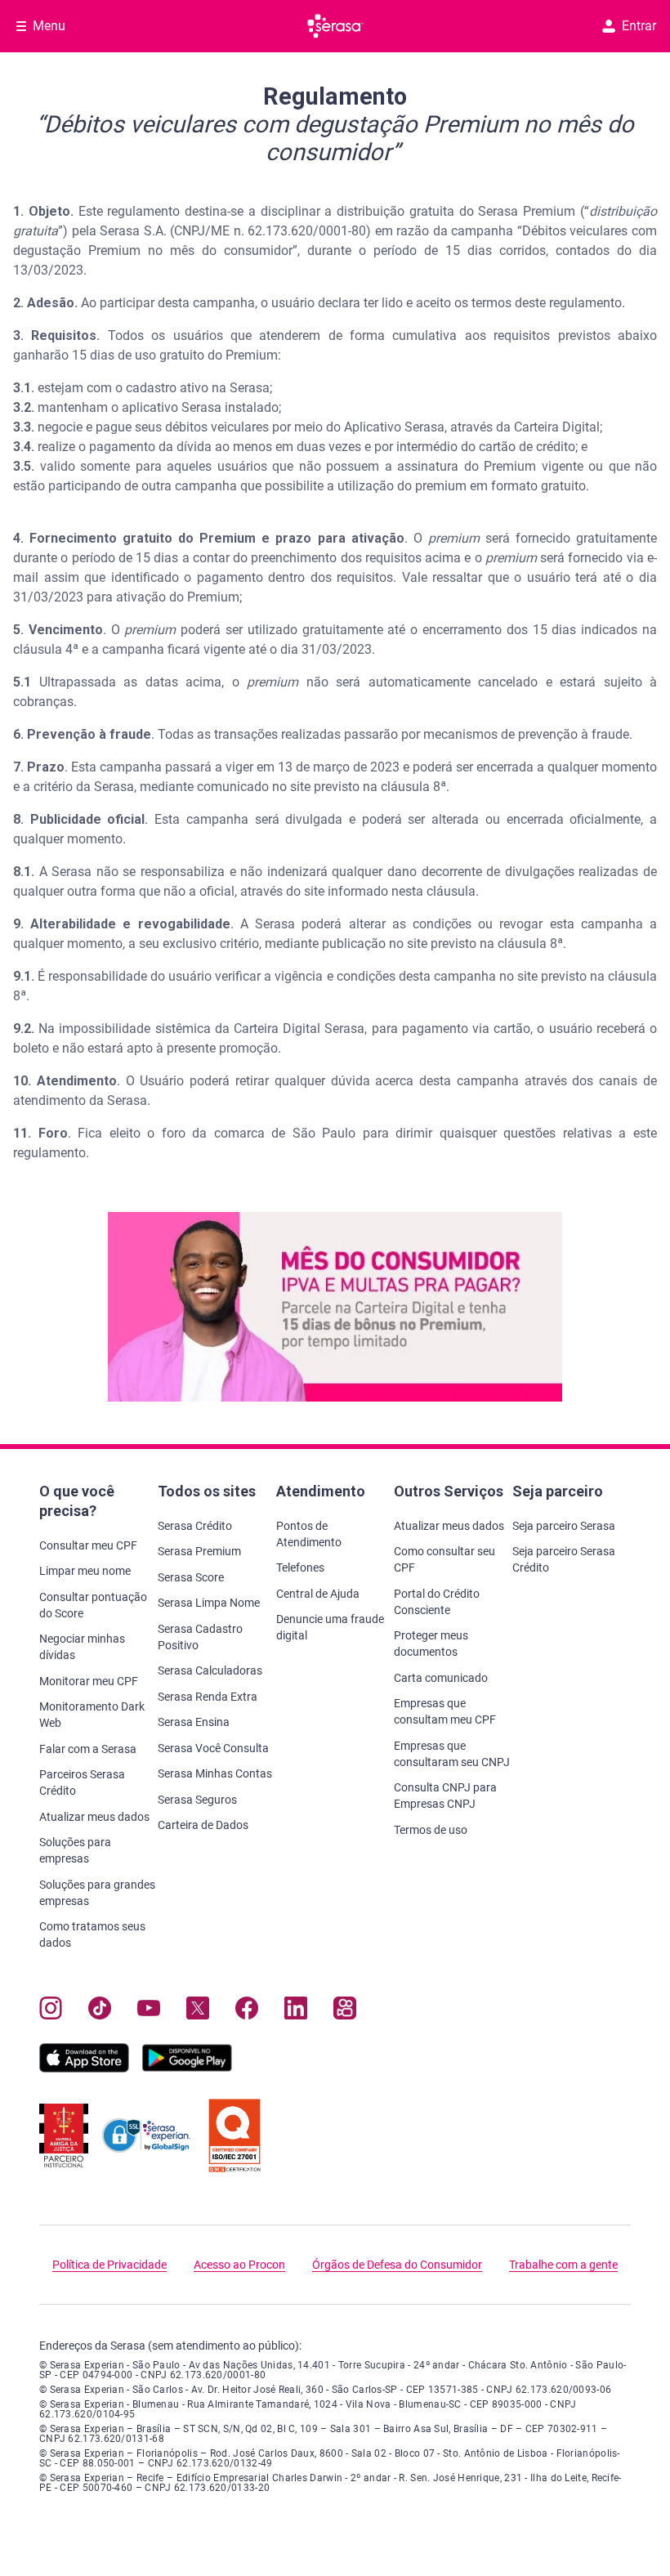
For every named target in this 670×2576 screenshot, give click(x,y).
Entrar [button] (639, 26)
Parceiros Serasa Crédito (82, 1782)
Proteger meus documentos (431, 1644)
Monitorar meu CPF (89, 1681)
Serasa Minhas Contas (215, 1773)
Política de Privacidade (109, 2265)
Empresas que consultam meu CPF (445, 1711)
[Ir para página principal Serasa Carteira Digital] (335, 26)
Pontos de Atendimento (309, 1534)
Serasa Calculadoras (210, 1670)
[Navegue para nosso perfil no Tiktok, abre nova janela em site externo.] (100, 2012)
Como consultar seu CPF (444, 1559)
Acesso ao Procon (239, 2265)
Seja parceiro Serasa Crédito (564, 1559)
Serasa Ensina (194, 1722)
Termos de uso (431, 1830)
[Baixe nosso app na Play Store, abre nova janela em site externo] (187, 2068)
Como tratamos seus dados (92, 1934)
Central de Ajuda (318, 1594)
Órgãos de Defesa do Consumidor (397, 2265)
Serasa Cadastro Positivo (200, 1637)
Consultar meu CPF (88, 1545)
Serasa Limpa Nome (209, 1603)
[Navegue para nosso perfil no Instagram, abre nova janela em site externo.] (51, 2012)
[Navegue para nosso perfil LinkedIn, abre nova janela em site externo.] (296, 2012)
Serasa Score (191, 1577)
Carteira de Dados (203, 1825)
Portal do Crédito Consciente (437, 1602)
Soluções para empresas (75, 1850)
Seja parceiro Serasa (564, 1526)
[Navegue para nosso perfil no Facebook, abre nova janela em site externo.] (247, 2012)
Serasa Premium (199, 1551)
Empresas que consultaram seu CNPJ (452, 1754)
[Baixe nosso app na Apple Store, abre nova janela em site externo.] (84, 2068)
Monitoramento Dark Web (92, 1715)
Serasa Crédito (195, 1526)
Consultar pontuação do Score (93, 1605)
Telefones (300, 1568)
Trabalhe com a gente (563, 2265)
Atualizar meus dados (94, 1817)
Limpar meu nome (85, 1571)
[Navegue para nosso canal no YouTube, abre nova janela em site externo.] (149, 2012)
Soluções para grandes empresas (97, 1893)
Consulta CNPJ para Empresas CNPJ (445, 1796)
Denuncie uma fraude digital (330, 1627)
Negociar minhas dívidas (82, 1647)
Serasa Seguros (197, 1800)
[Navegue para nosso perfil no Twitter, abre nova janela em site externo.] (198, 2012)
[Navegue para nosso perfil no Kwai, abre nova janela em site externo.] (345, 2012)
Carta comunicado (441, 1678)
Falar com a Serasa (88, 1749)
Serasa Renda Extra (208, 1697)
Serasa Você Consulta (213, 1748)
